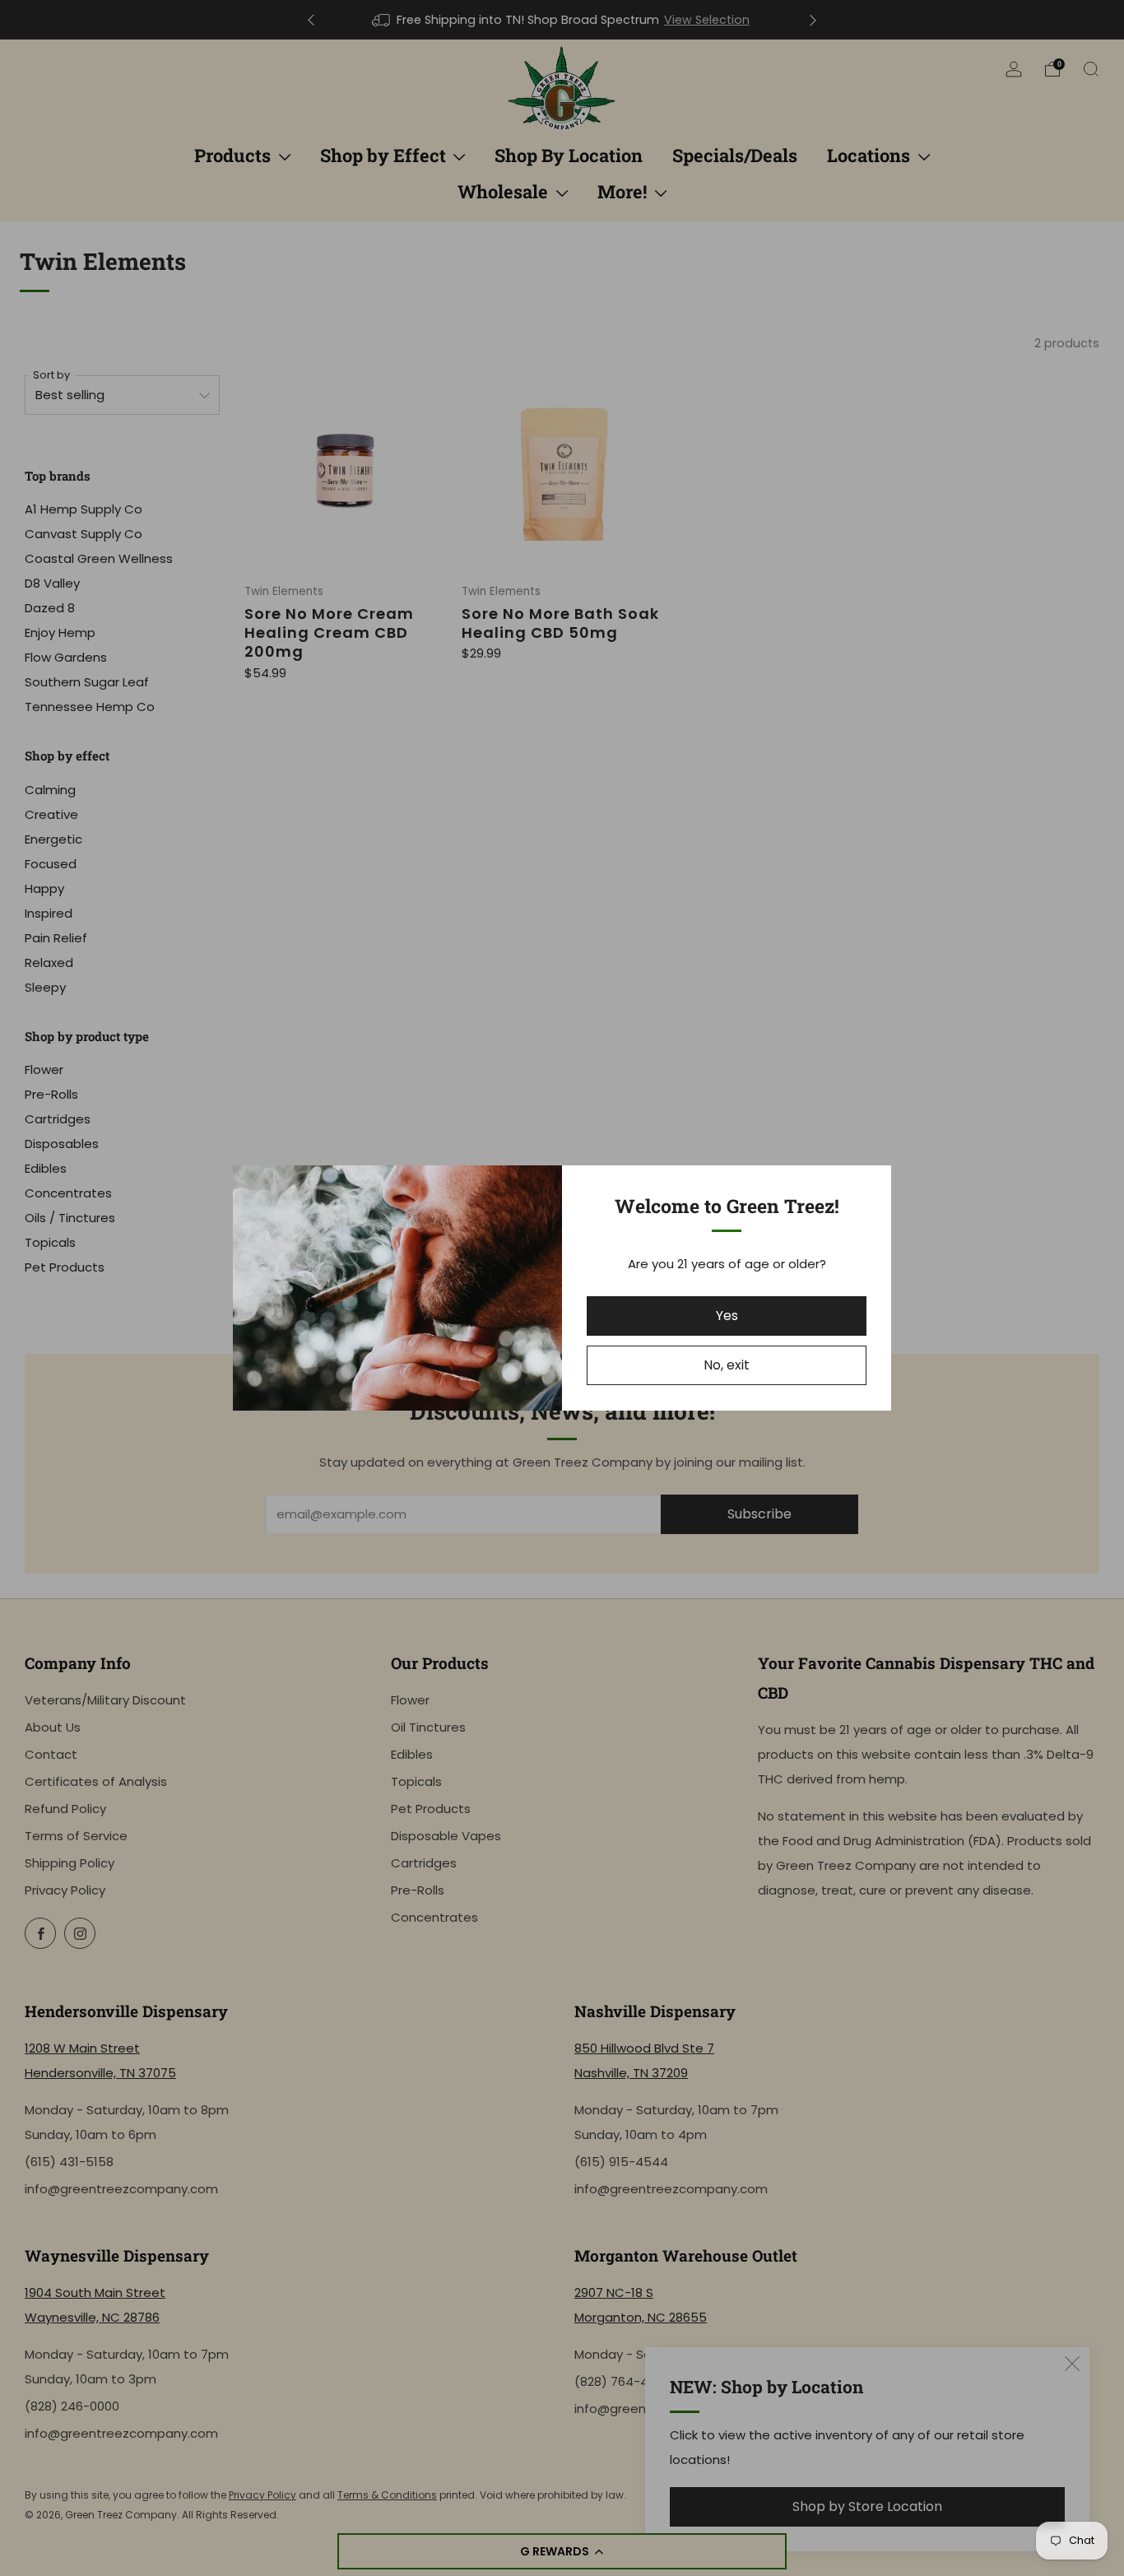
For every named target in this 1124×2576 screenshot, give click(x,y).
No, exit (727, 1365)
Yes (727, 1316)
